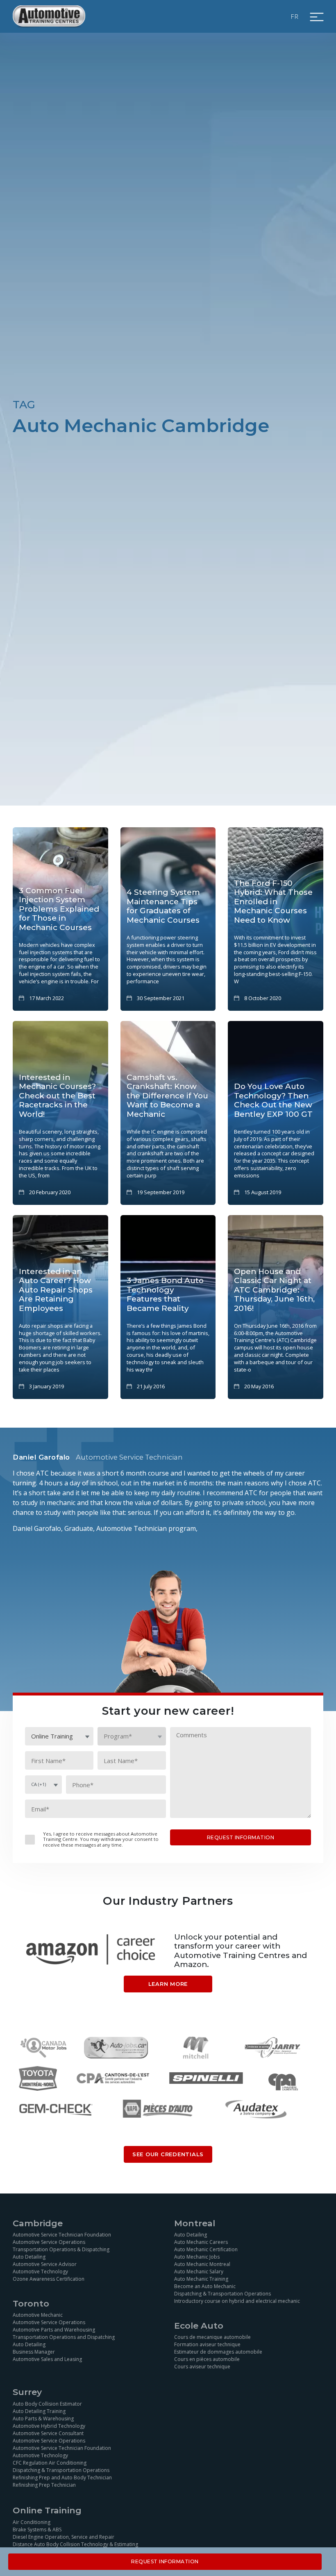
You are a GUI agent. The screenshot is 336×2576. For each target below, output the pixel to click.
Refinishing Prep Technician (44, 2485)
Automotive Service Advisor (45, 2264)
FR (295, 16)
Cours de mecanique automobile (212, 2337)
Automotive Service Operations (49, 2242)
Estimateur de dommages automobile (218, 2352)
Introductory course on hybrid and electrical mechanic (237, 2301)
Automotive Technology (40, 2272)
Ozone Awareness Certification (49, 2279)
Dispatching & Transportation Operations (222, 2294)
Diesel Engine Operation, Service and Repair (64, 2537)
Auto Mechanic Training (201, 2279)
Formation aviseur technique (207, 2344)
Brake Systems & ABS (37, 2530)
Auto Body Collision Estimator (47, 2404)
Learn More (168, 1984)
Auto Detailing (29, 2257)
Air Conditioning (32, 2522)
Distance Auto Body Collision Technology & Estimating (75, 2544)
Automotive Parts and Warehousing (54, 2330)
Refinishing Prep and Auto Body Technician (62, 2478)
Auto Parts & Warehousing (43, 2419)
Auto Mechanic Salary (199, 2272)
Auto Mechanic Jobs (197, 2257)
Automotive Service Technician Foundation (62, 2235)
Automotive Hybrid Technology (49, 2426)
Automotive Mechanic (38, 2315)
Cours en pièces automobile (207, 2359)
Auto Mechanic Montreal (202, 2264)
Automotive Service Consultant (48, 2433)
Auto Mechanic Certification (206, 2249)
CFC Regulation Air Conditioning (50, 2463)
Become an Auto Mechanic (205, 2286)
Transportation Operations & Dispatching (61, 2249)
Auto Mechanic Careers (201, 2242)
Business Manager (34, 2352)
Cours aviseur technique (202, 2367)
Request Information (165, 2561)
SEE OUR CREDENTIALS (168, 2154)
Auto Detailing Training (39, 2411)
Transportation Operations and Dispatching (64, 2337)
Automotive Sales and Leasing (47, 2359)
